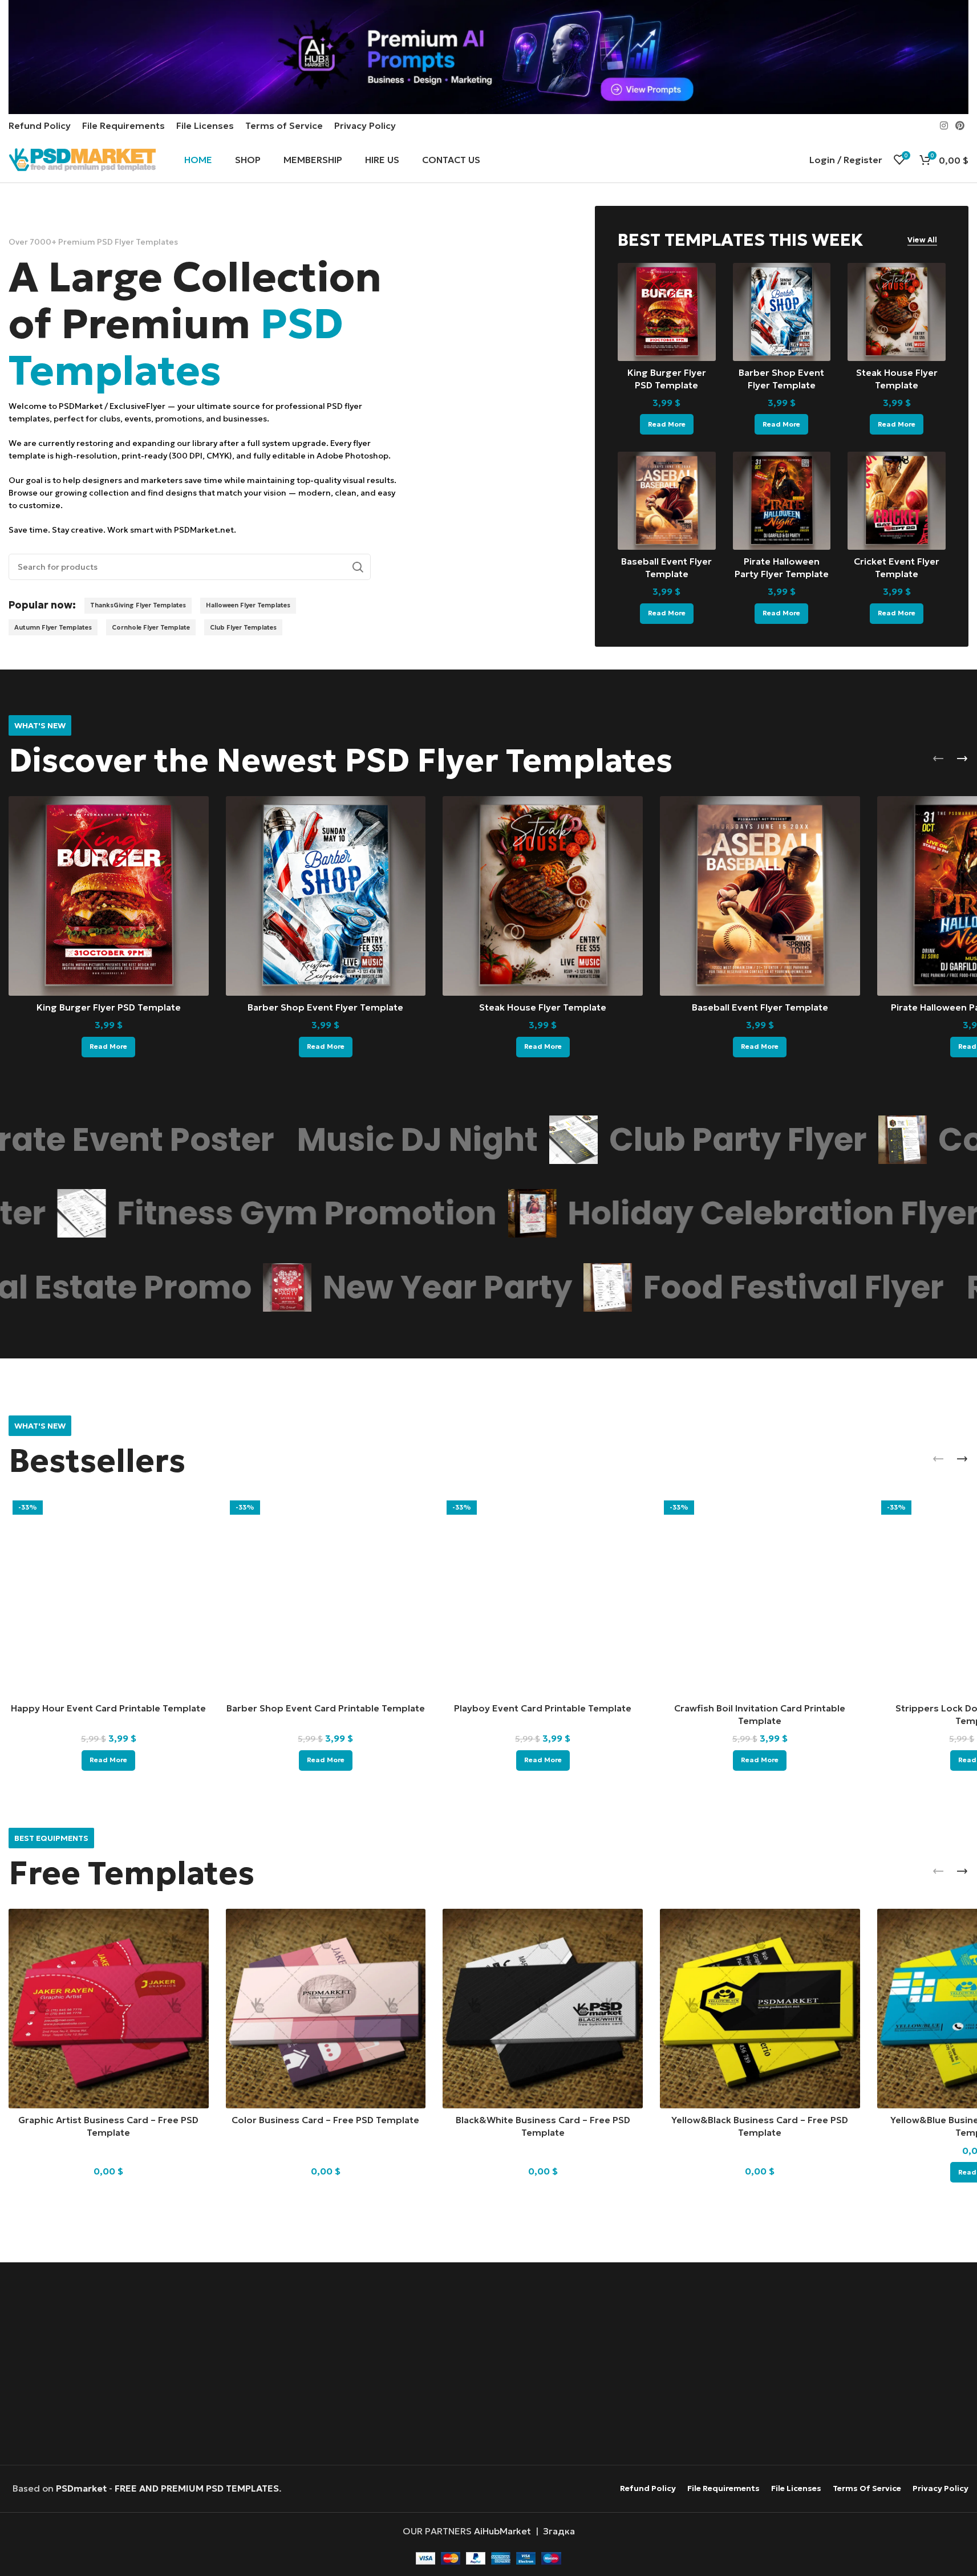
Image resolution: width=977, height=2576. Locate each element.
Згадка (559, 2531)
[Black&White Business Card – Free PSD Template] (543, 2009)
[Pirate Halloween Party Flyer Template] (782, 501)
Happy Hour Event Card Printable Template (108, 1708)
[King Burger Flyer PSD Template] (667, 312)
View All (922, 240)
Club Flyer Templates (243, 627)
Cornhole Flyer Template (151, 627)
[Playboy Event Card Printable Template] (543, 1597)
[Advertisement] (488, 2365)
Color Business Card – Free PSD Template (325, 2120)
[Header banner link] (488, 57)
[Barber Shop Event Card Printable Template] (326, 1597)
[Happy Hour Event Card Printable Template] (109, 1597)
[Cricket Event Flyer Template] (897, 501)
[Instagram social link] (944, 125)
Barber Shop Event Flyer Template (325, 1007)
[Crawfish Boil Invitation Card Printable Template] (760, 1597)
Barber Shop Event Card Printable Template (326, 1708)
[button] (938, 758)
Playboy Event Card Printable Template (543, 1708)
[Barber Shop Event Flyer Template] (782, 312)
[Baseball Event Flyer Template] (667, 501)
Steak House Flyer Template (543, 1007)
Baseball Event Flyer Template (760, 1007)
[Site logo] (82, 159)
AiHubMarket (502, 2531)
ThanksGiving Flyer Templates (138, 605)
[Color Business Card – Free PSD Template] (326, 2009)
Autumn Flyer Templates (53, 627)
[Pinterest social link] (960, 125)
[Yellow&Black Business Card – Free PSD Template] (760, 2009)
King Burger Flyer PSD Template (109, 1007)
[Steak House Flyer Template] (897, 312)
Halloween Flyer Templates (248, 605)
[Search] (358, 567)
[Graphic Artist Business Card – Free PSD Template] (109, 2009)
